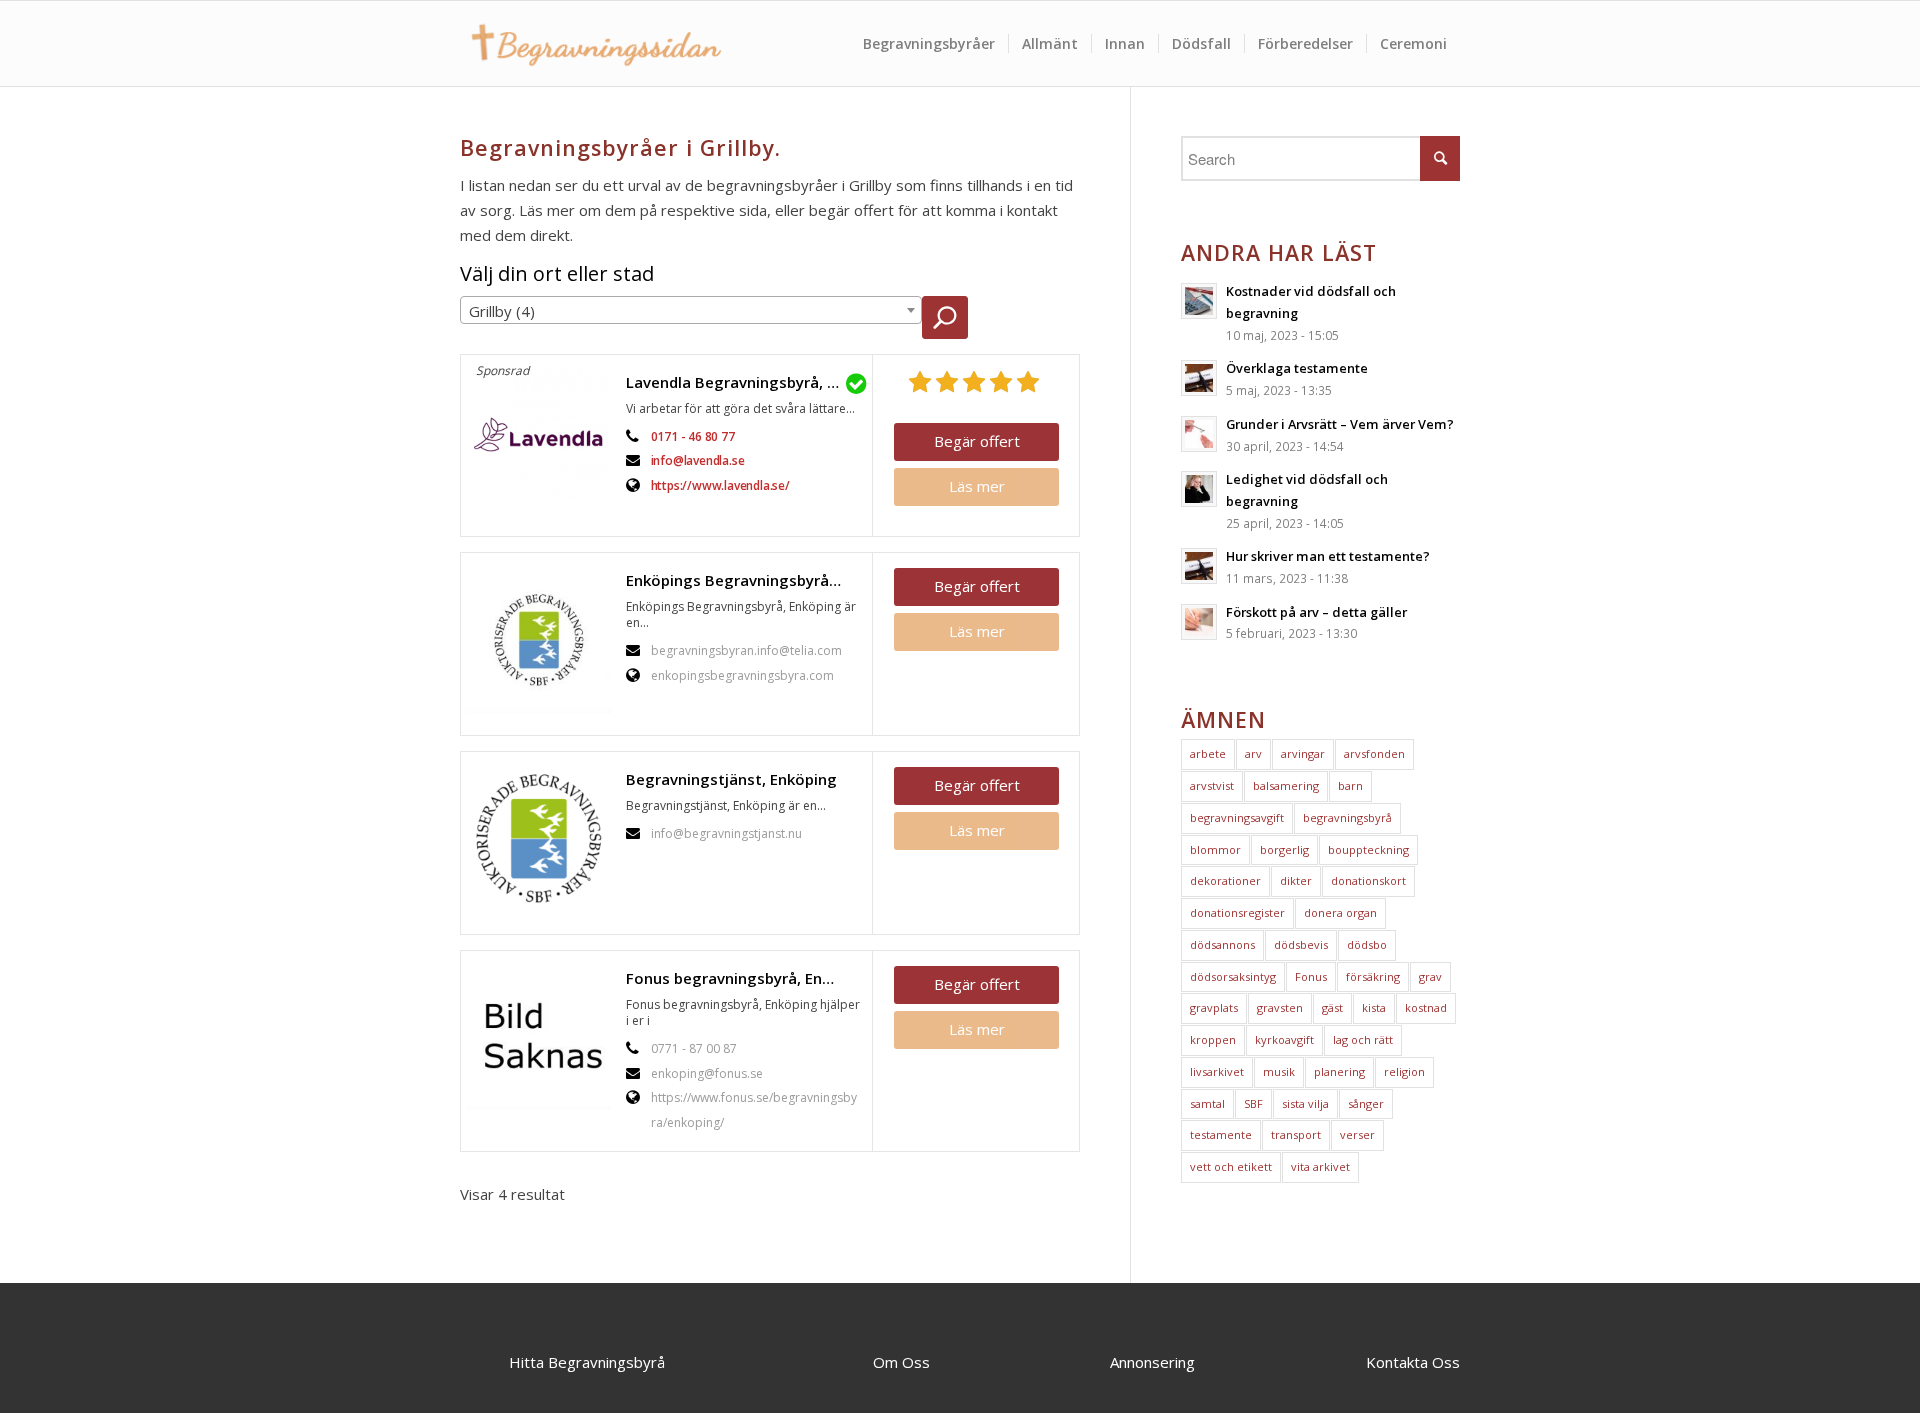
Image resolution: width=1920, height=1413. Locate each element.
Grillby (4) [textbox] (502, 311)
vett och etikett (1231, 1166)
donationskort (1368, 880)
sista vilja (1305, 1103)
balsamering (1286, 785)
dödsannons (1222, 944)
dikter (1296, 880)
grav (1430, 976)
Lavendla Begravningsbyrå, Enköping (744, 382)
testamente (1221, 1134)
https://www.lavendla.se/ (720, 485)
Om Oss (901, 1362)
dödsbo (1367, 944)
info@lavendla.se (698, 460)
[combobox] (691, 310)
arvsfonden (1374, 753)
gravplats (1214, 1007)
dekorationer (1225, 880)
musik (1279, 1071)
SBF (1253, 1103)
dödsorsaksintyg (1233, 976)
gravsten (1280, 1007)
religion (1404, 1071)
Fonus (1311, 976)
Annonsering (1152, 1362)
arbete (1208, 753)
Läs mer (977, 486)
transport (1296, 1134)
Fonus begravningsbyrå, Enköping (744, 978)
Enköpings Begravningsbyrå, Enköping (744, 580)
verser (1357, 1134)
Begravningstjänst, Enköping (731, 779)
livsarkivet (1217, 1071)
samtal (1207, 1103)
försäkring (1373, 976)
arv (1253, 753)
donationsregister (1237, 912)
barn (1350, 785)
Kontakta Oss (1413, 1362)
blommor (1215, 849)
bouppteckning (1368, 849)
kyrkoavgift (1284, 1039)
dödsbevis (1301, 944)
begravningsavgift (1237, 817)
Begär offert (977, 441)
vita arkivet (1320, 1166)
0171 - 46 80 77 (693, 436)
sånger (1366, 1103)
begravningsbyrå (1347, 817)
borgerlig (1284, 849)
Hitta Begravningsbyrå (587, 1362)
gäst (1332, 1007)
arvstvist (1212, 785)
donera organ (1340, 912)
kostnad (1426, 1007)
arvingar (1303, 753)
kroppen (1213, 1039)
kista (1374, 1007)
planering (1339, 1071)
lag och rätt (1363, 1039)
